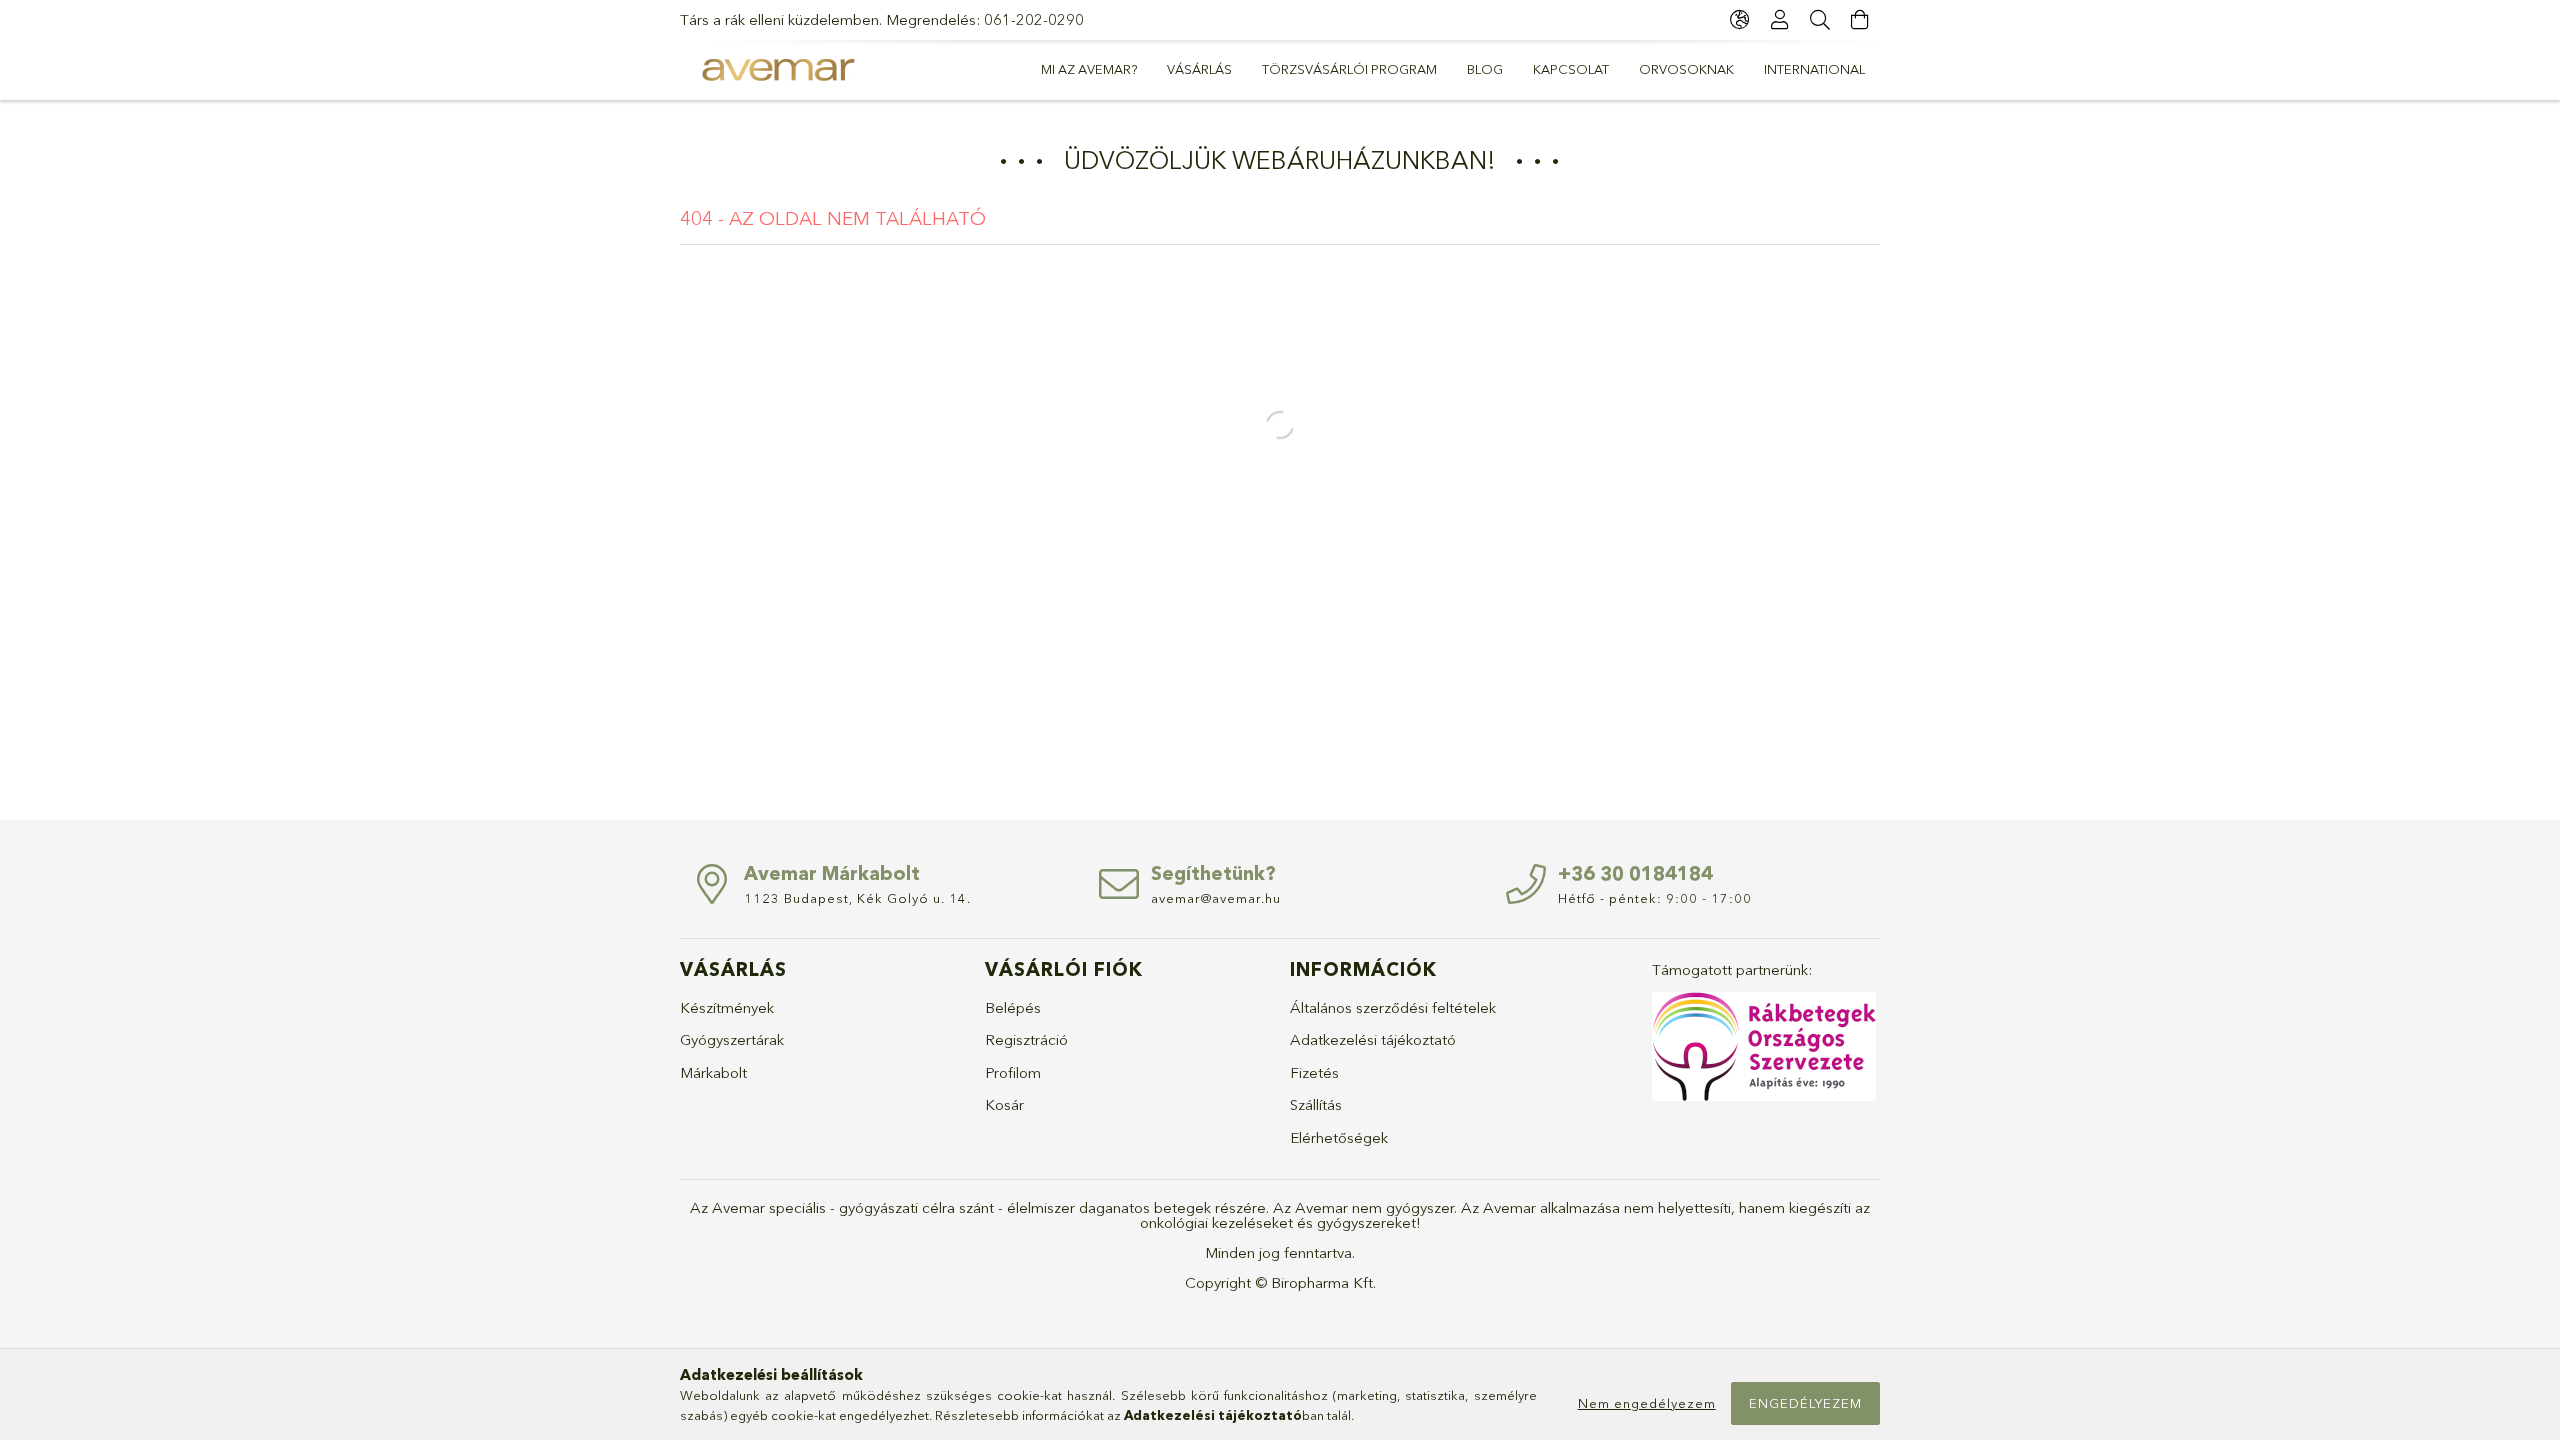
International (1814, 69)
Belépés (1013, 1007)
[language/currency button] (1740, 20)
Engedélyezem (1805, 1403)
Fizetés (1314, 1072)
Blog (1485, 69)
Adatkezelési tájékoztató (1373, 1039)
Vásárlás (1199, 69)
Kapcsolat (1571, 69)
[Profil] (1780, 20)
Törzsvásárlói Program (1349, 69)
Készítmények (727, 1007)
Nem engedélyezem (1647, 1403)
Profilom (1013, 1072)
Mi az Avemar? (1089, 69)
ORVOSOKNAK (1686, 69)
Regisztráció (1026, 1039)
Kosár (1004, 1104)
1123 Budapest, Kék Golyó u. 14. (857, 898)
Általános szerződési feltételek (1393, 1007)
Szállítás (1316, 1104)
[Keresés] (1820, 20)
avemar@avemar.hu (1216, 898)
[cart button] (1860, 20)
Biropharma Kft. (1323, 1282)
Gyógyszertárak (732, 1039)
